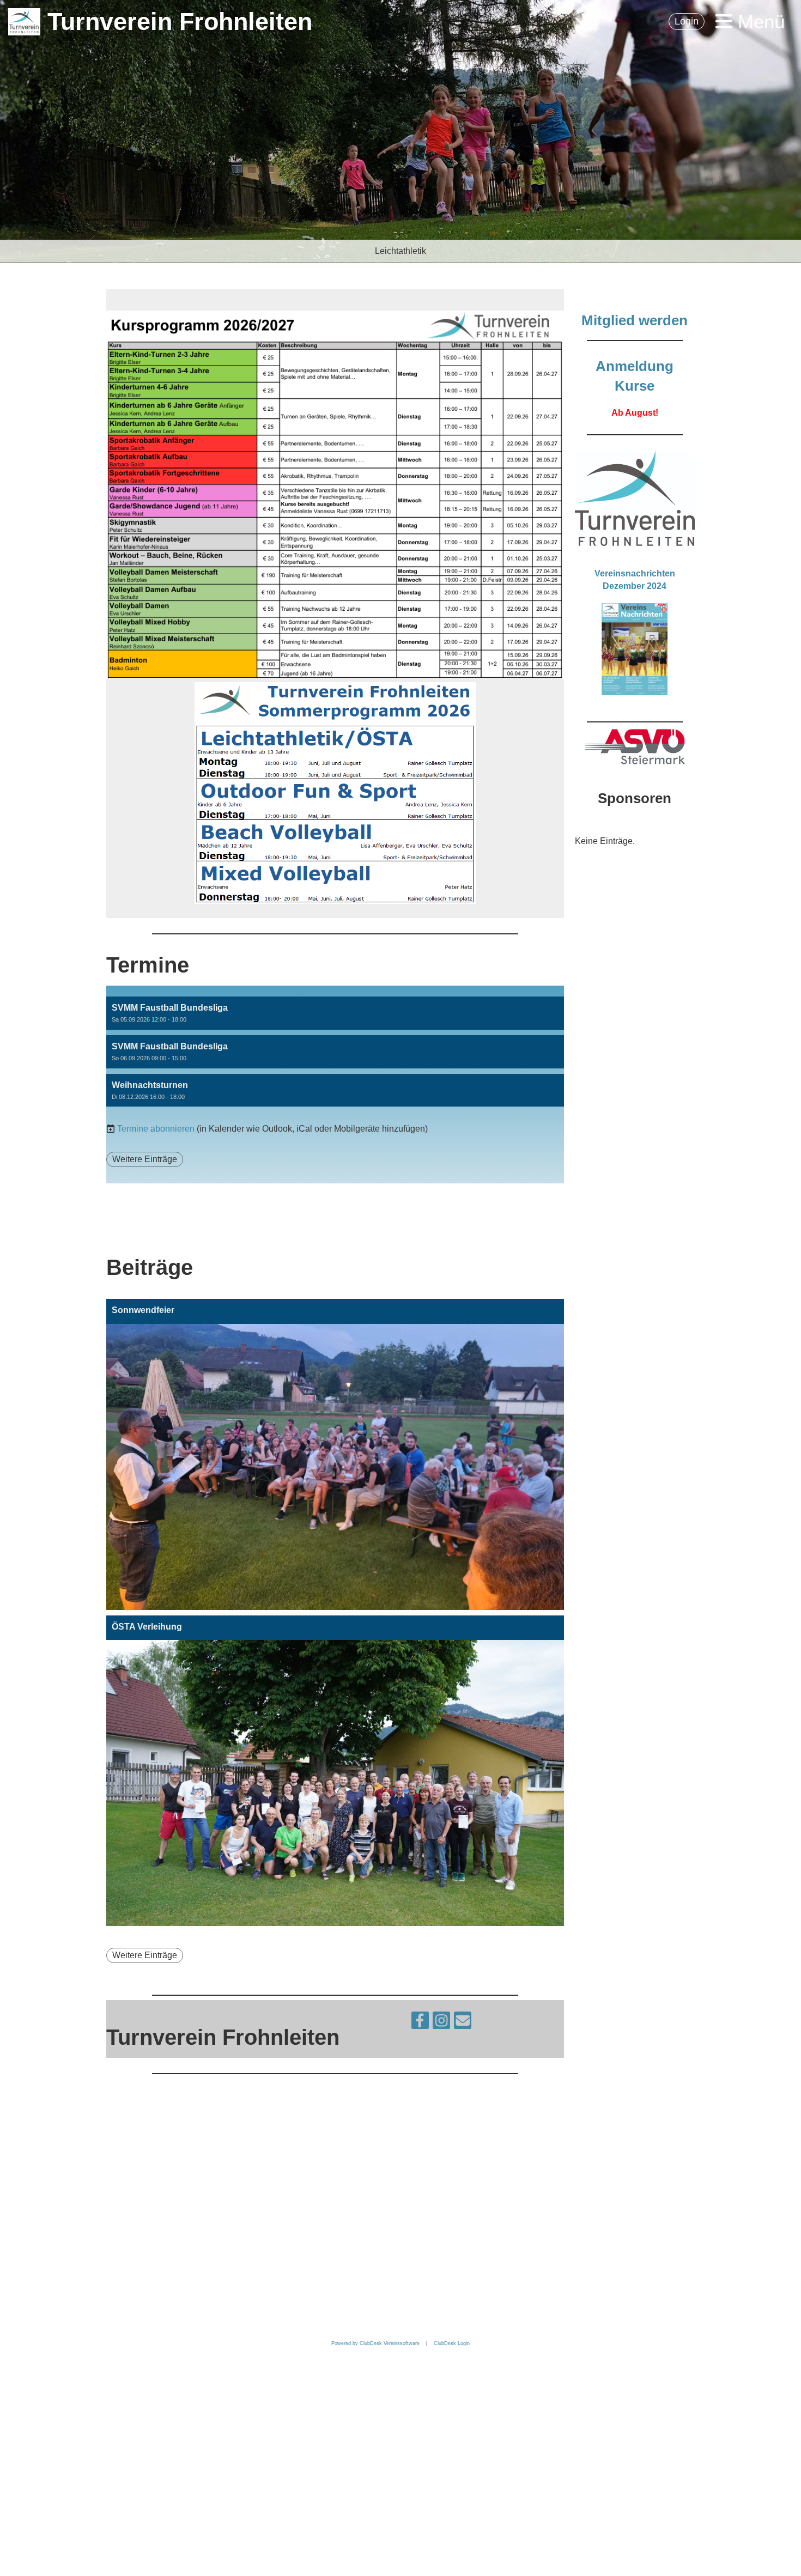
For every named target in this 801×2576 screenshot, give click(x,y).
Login (687, 21)
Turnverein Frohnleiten (180, 22)
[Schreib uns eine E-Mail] (463, 2023)
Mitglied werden (635, 320)
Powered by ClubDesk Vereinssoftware (375, 2343)
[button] (335, 1013)
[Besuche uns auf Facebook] (420, 2023)
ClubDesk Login (452, 2343)
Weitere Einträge (145, 1159)
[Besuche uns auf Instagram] (441, 2023)
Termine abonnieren (156, 1129)
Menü (758, 22)
